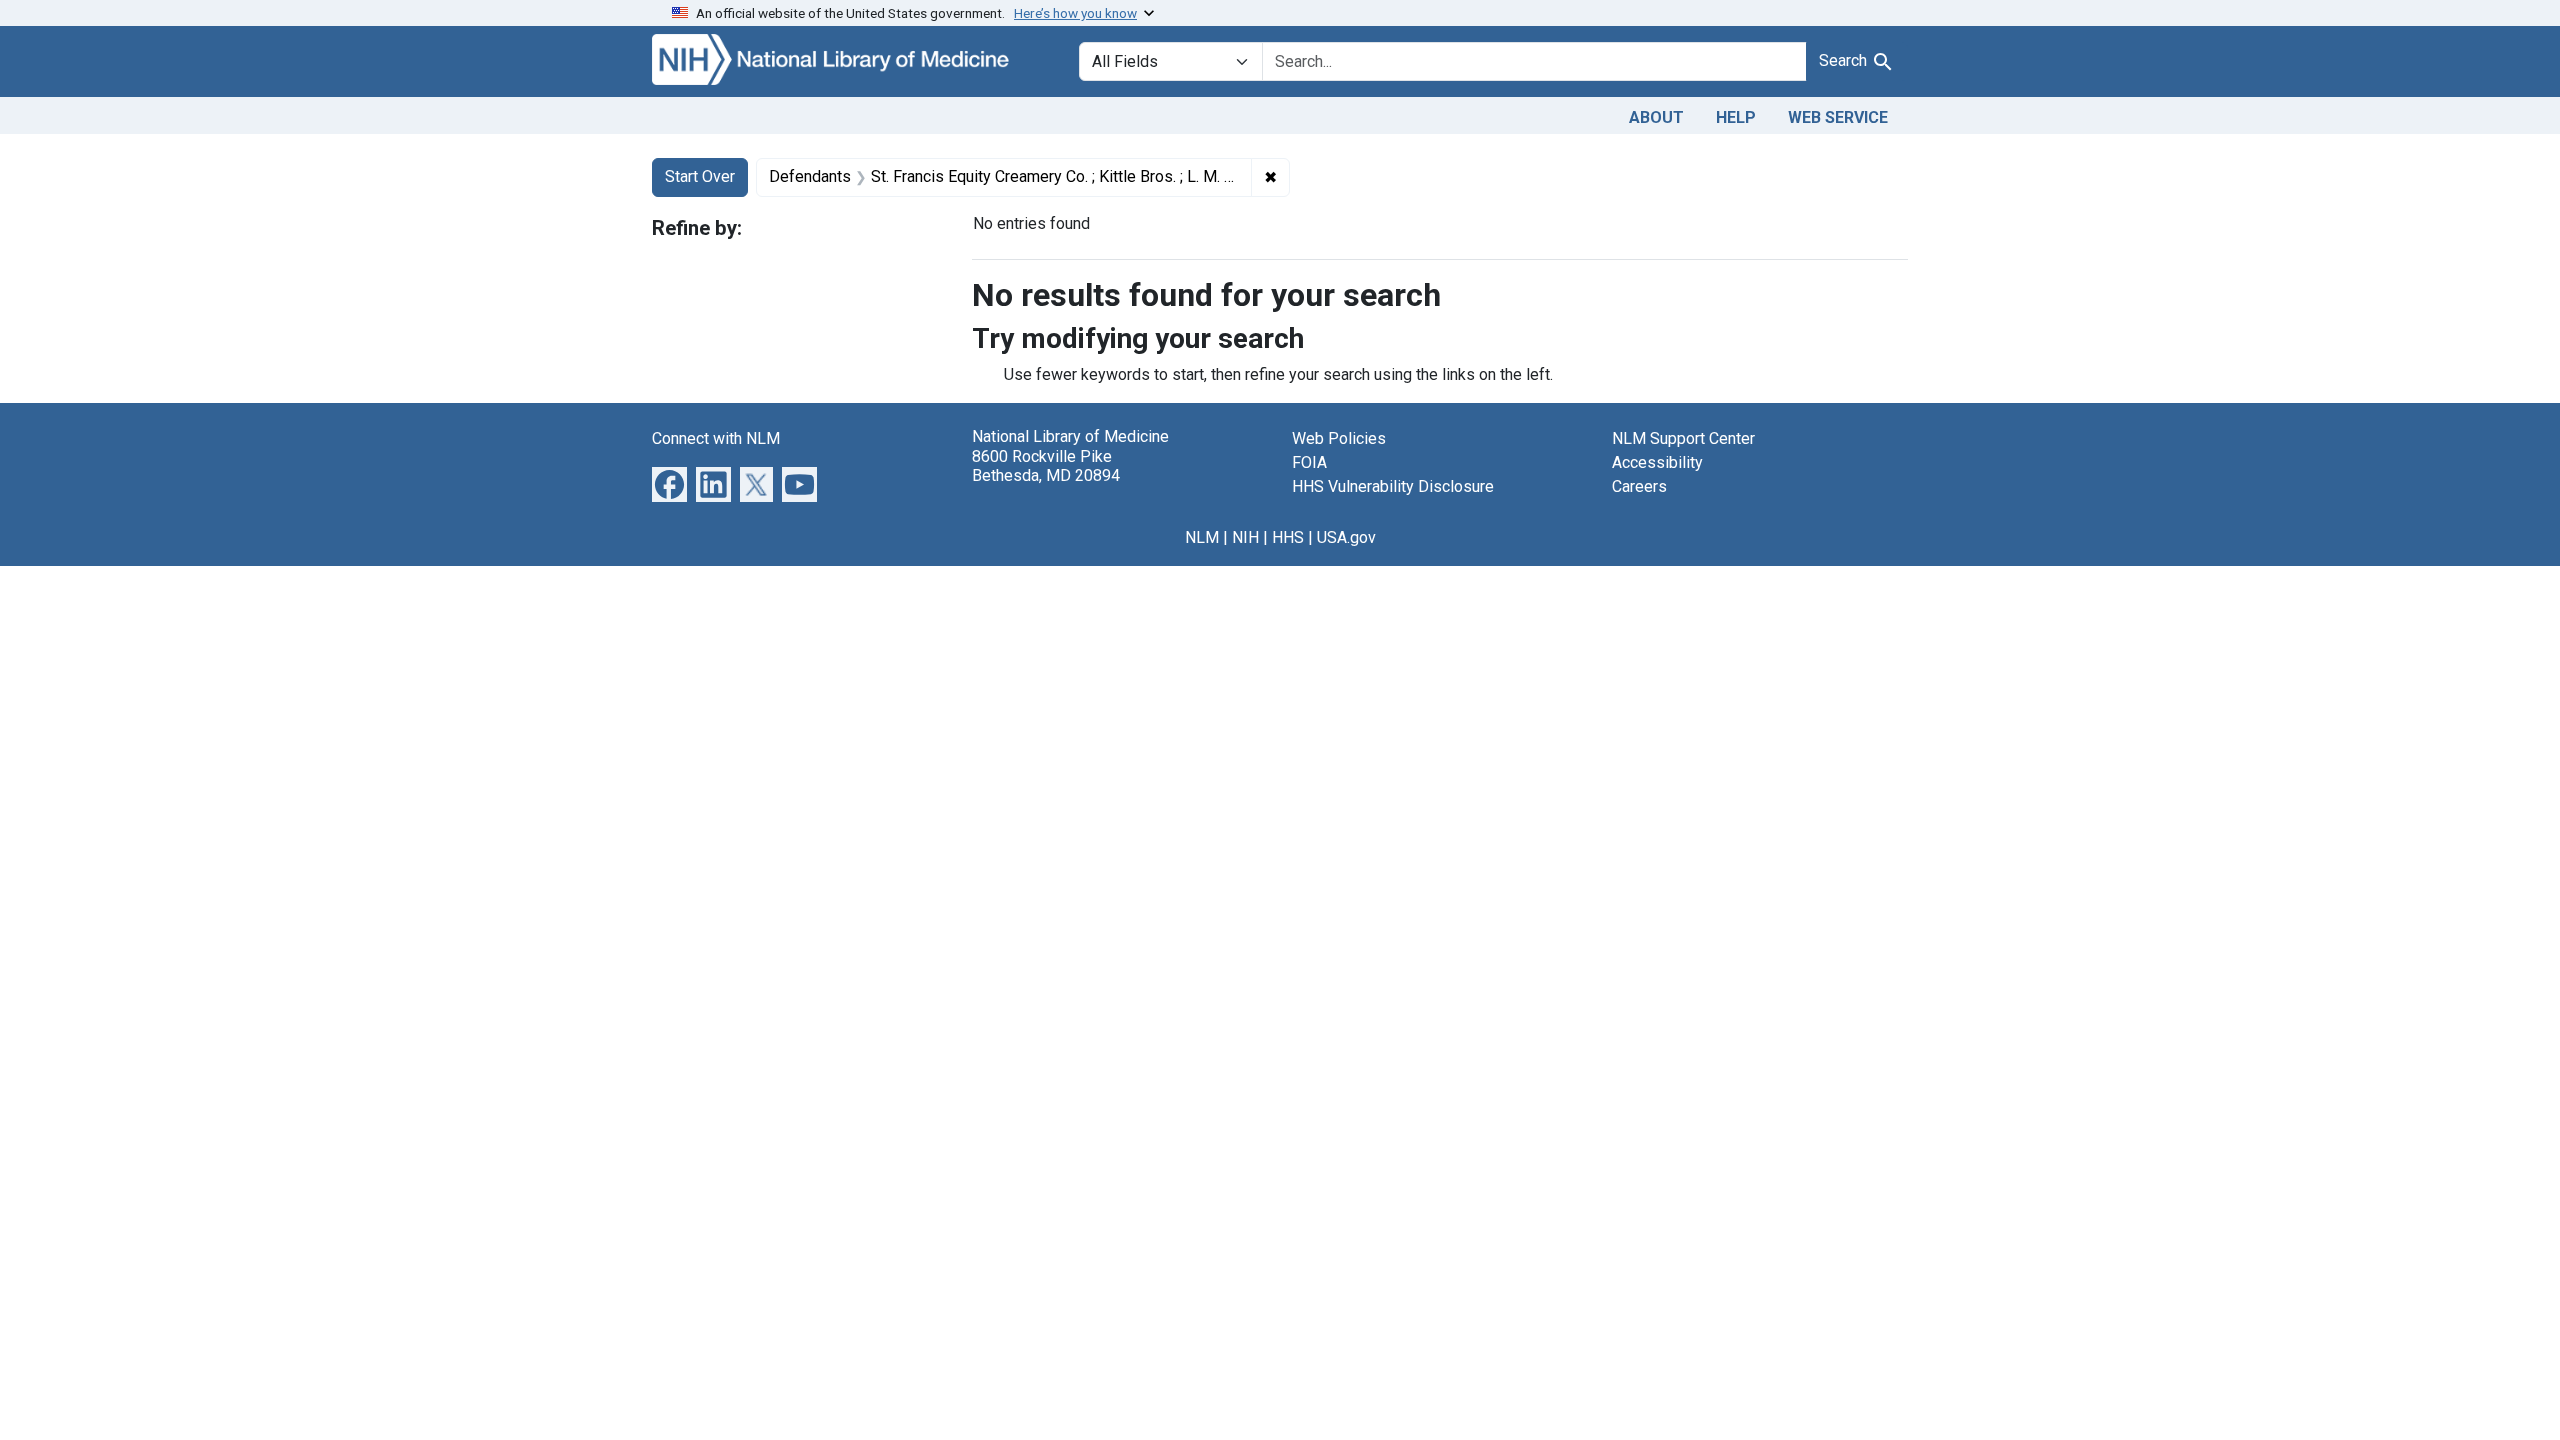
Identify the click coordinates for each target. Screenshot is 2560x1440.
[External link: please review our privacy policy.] (669, 483)
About (1656, 117)
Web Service (1838, 117)
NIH (1245, 537)
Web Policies (1339, 438)
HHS (1288, 537)
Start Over (700, 176)
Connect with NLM (716, 438)
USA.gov (1346, 537)
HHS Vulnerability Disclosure (1393, 486)
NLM (1202, 537)
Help (1736, 117)
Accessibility (1657, 462)
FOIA (1309, 462)
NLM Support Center (1683, 438)
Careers (1639, 486)
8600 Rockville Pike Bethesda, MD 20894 (1046, 466)
